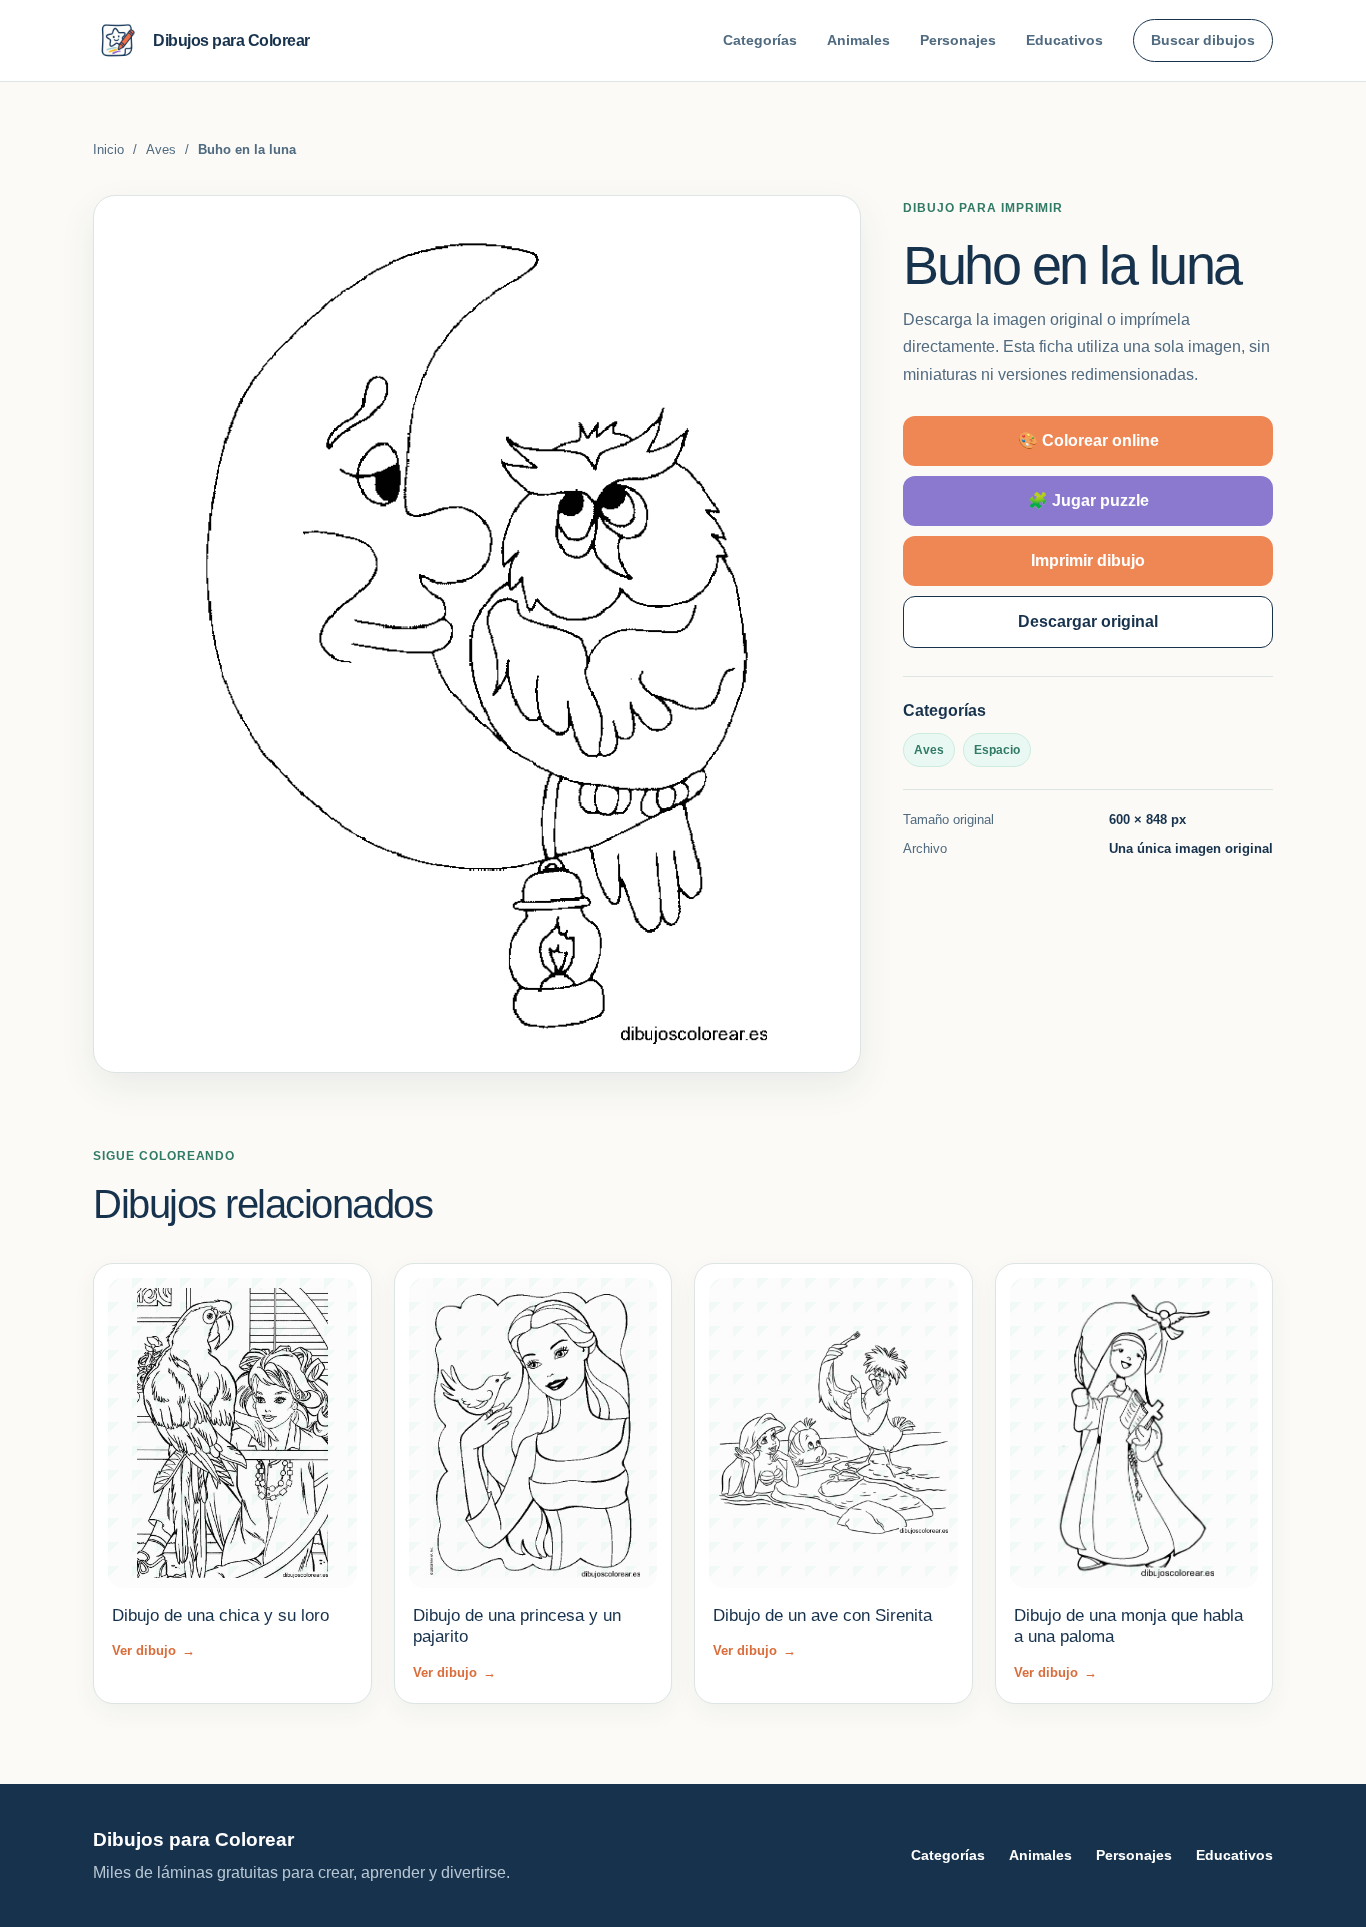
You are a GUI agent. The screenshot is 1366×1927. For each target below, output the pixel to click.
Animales (858, 40)
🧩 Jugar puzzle (1088, 499)
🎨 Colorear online (1088, 439)
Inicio (108, 149)
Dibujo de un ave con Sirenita (822, 1615)
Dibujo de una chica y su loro (220, 1615)
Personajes (958, 40)
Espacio (997, 749)
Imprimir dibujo (1088, 559)
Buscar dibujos (1203, 40)
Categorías (760, 40)
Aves (161, 149)
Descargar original (1088, 620)
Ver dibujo (153, 1650)
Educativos (1064, 40)
